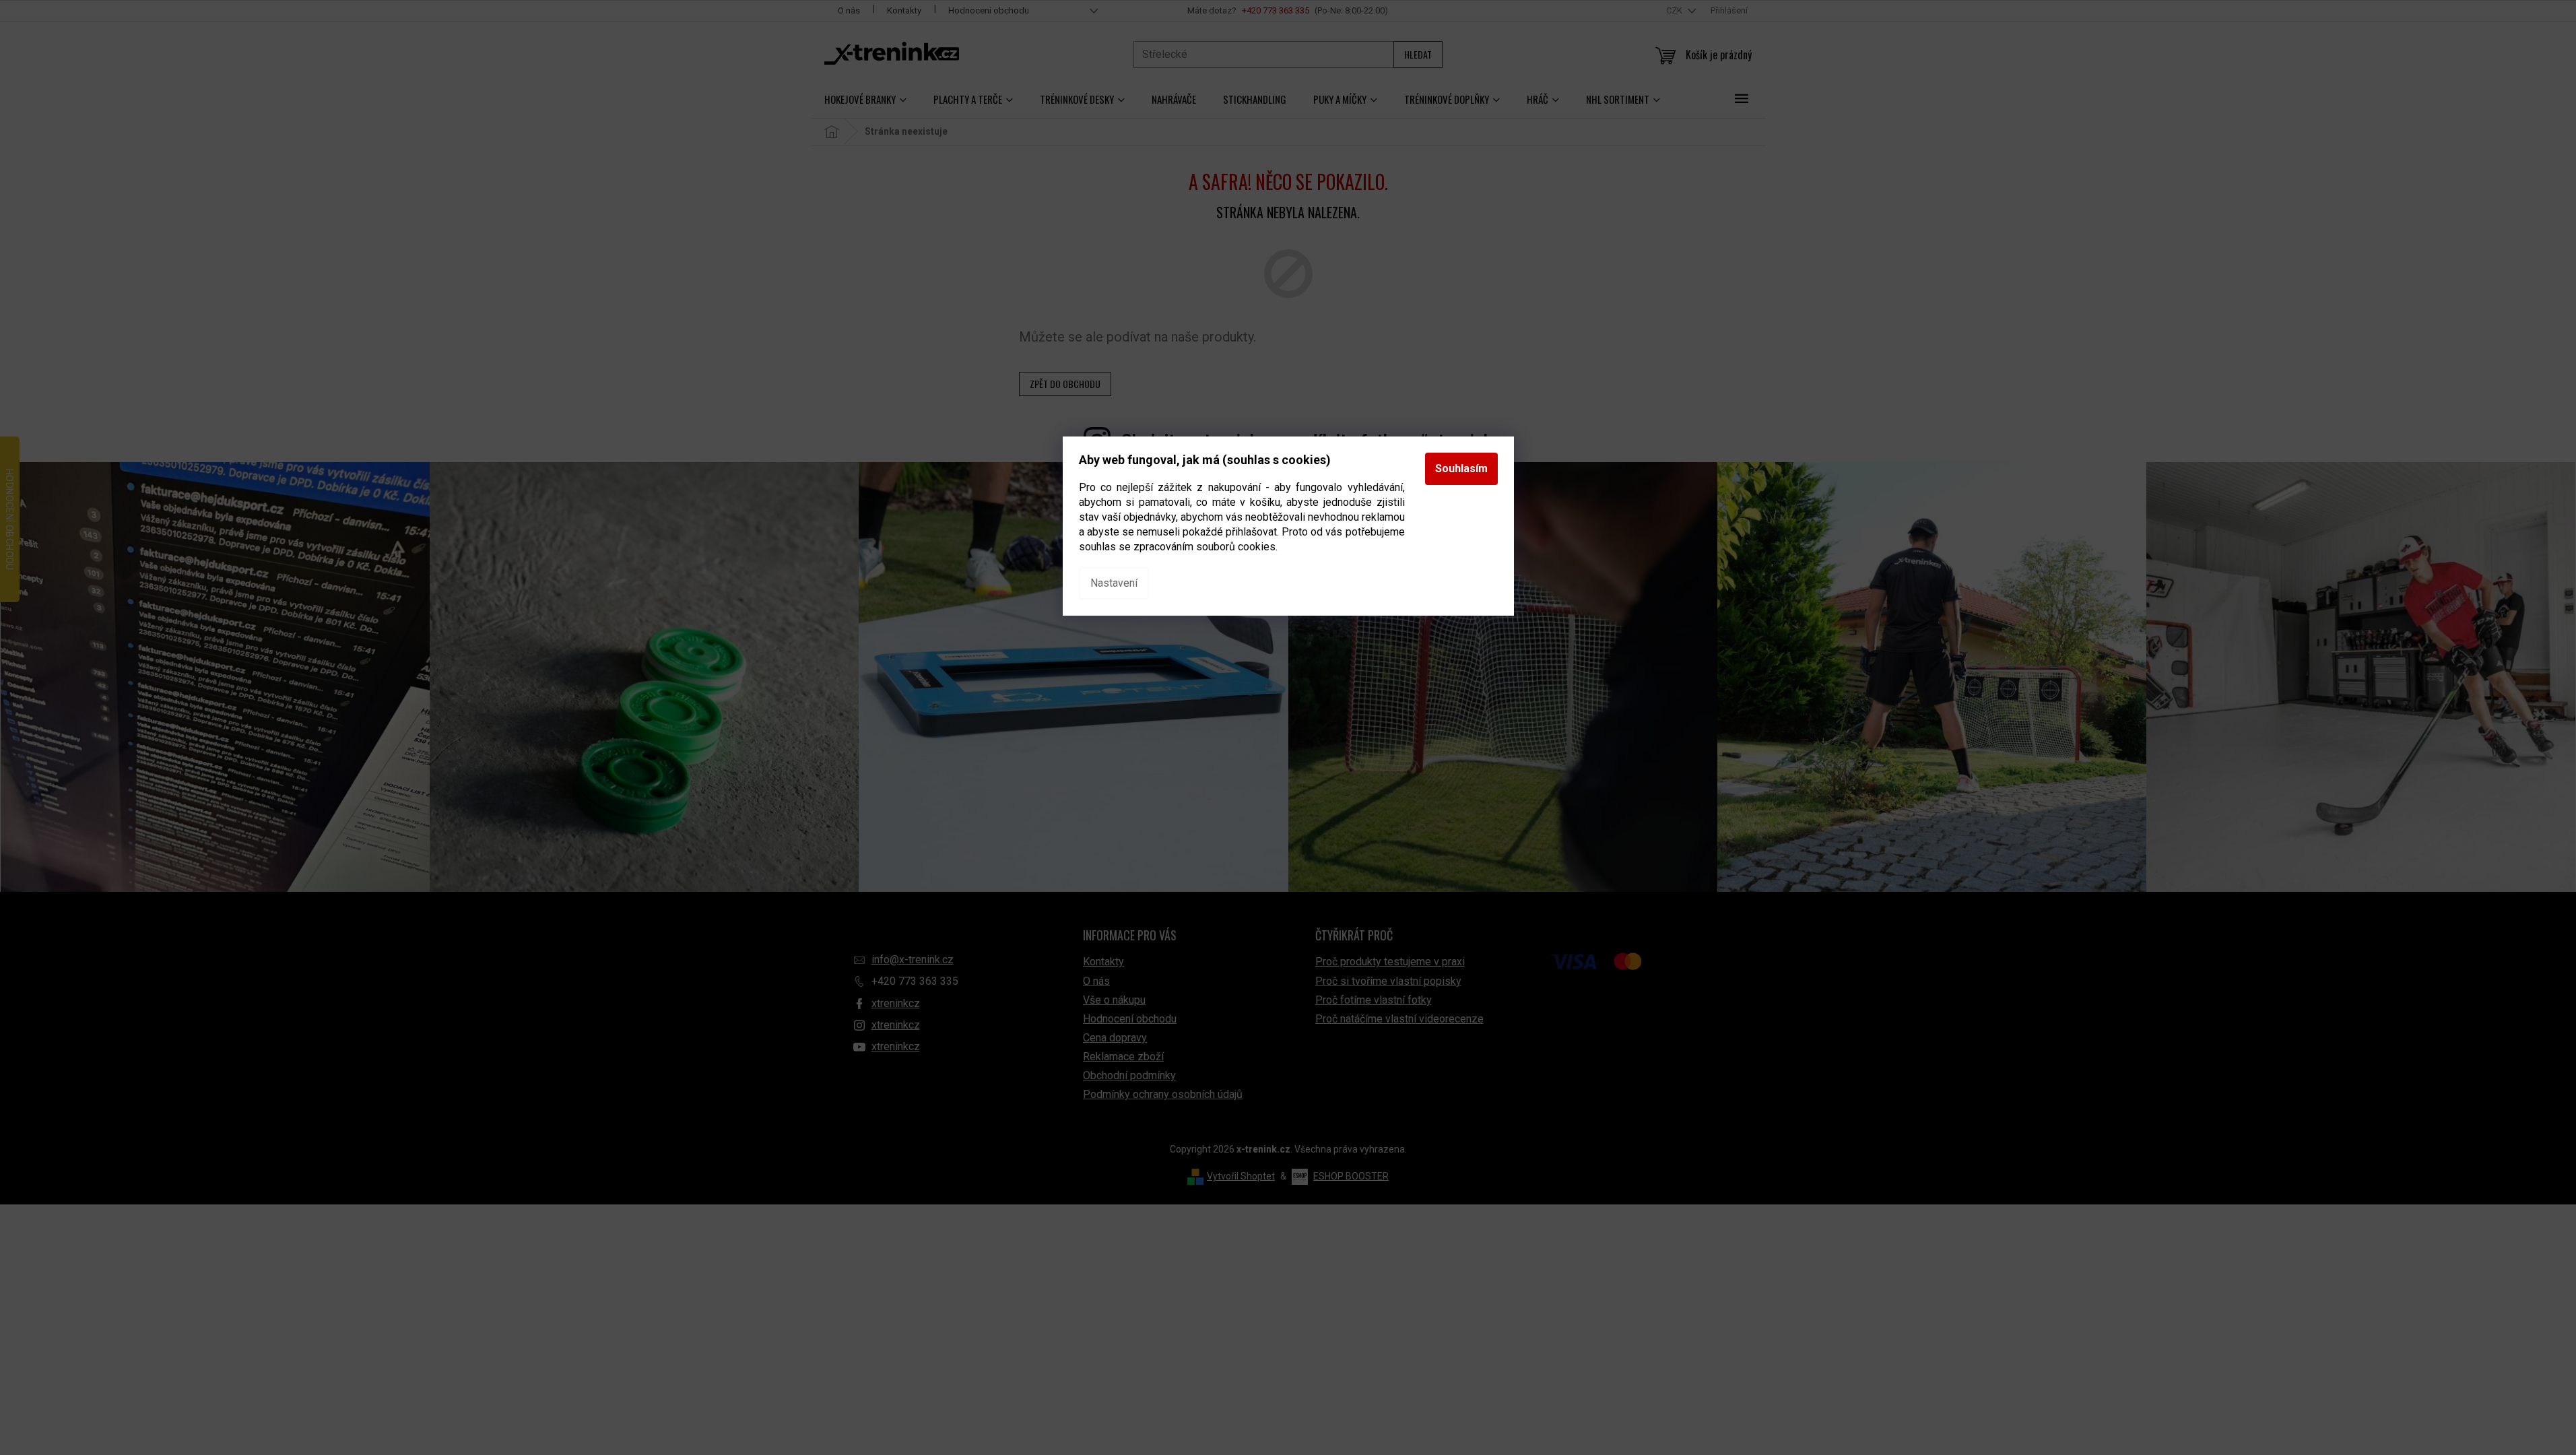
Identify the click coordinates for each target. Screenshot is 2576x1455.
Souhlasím (1461, 468)
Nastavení (1114, 583)
